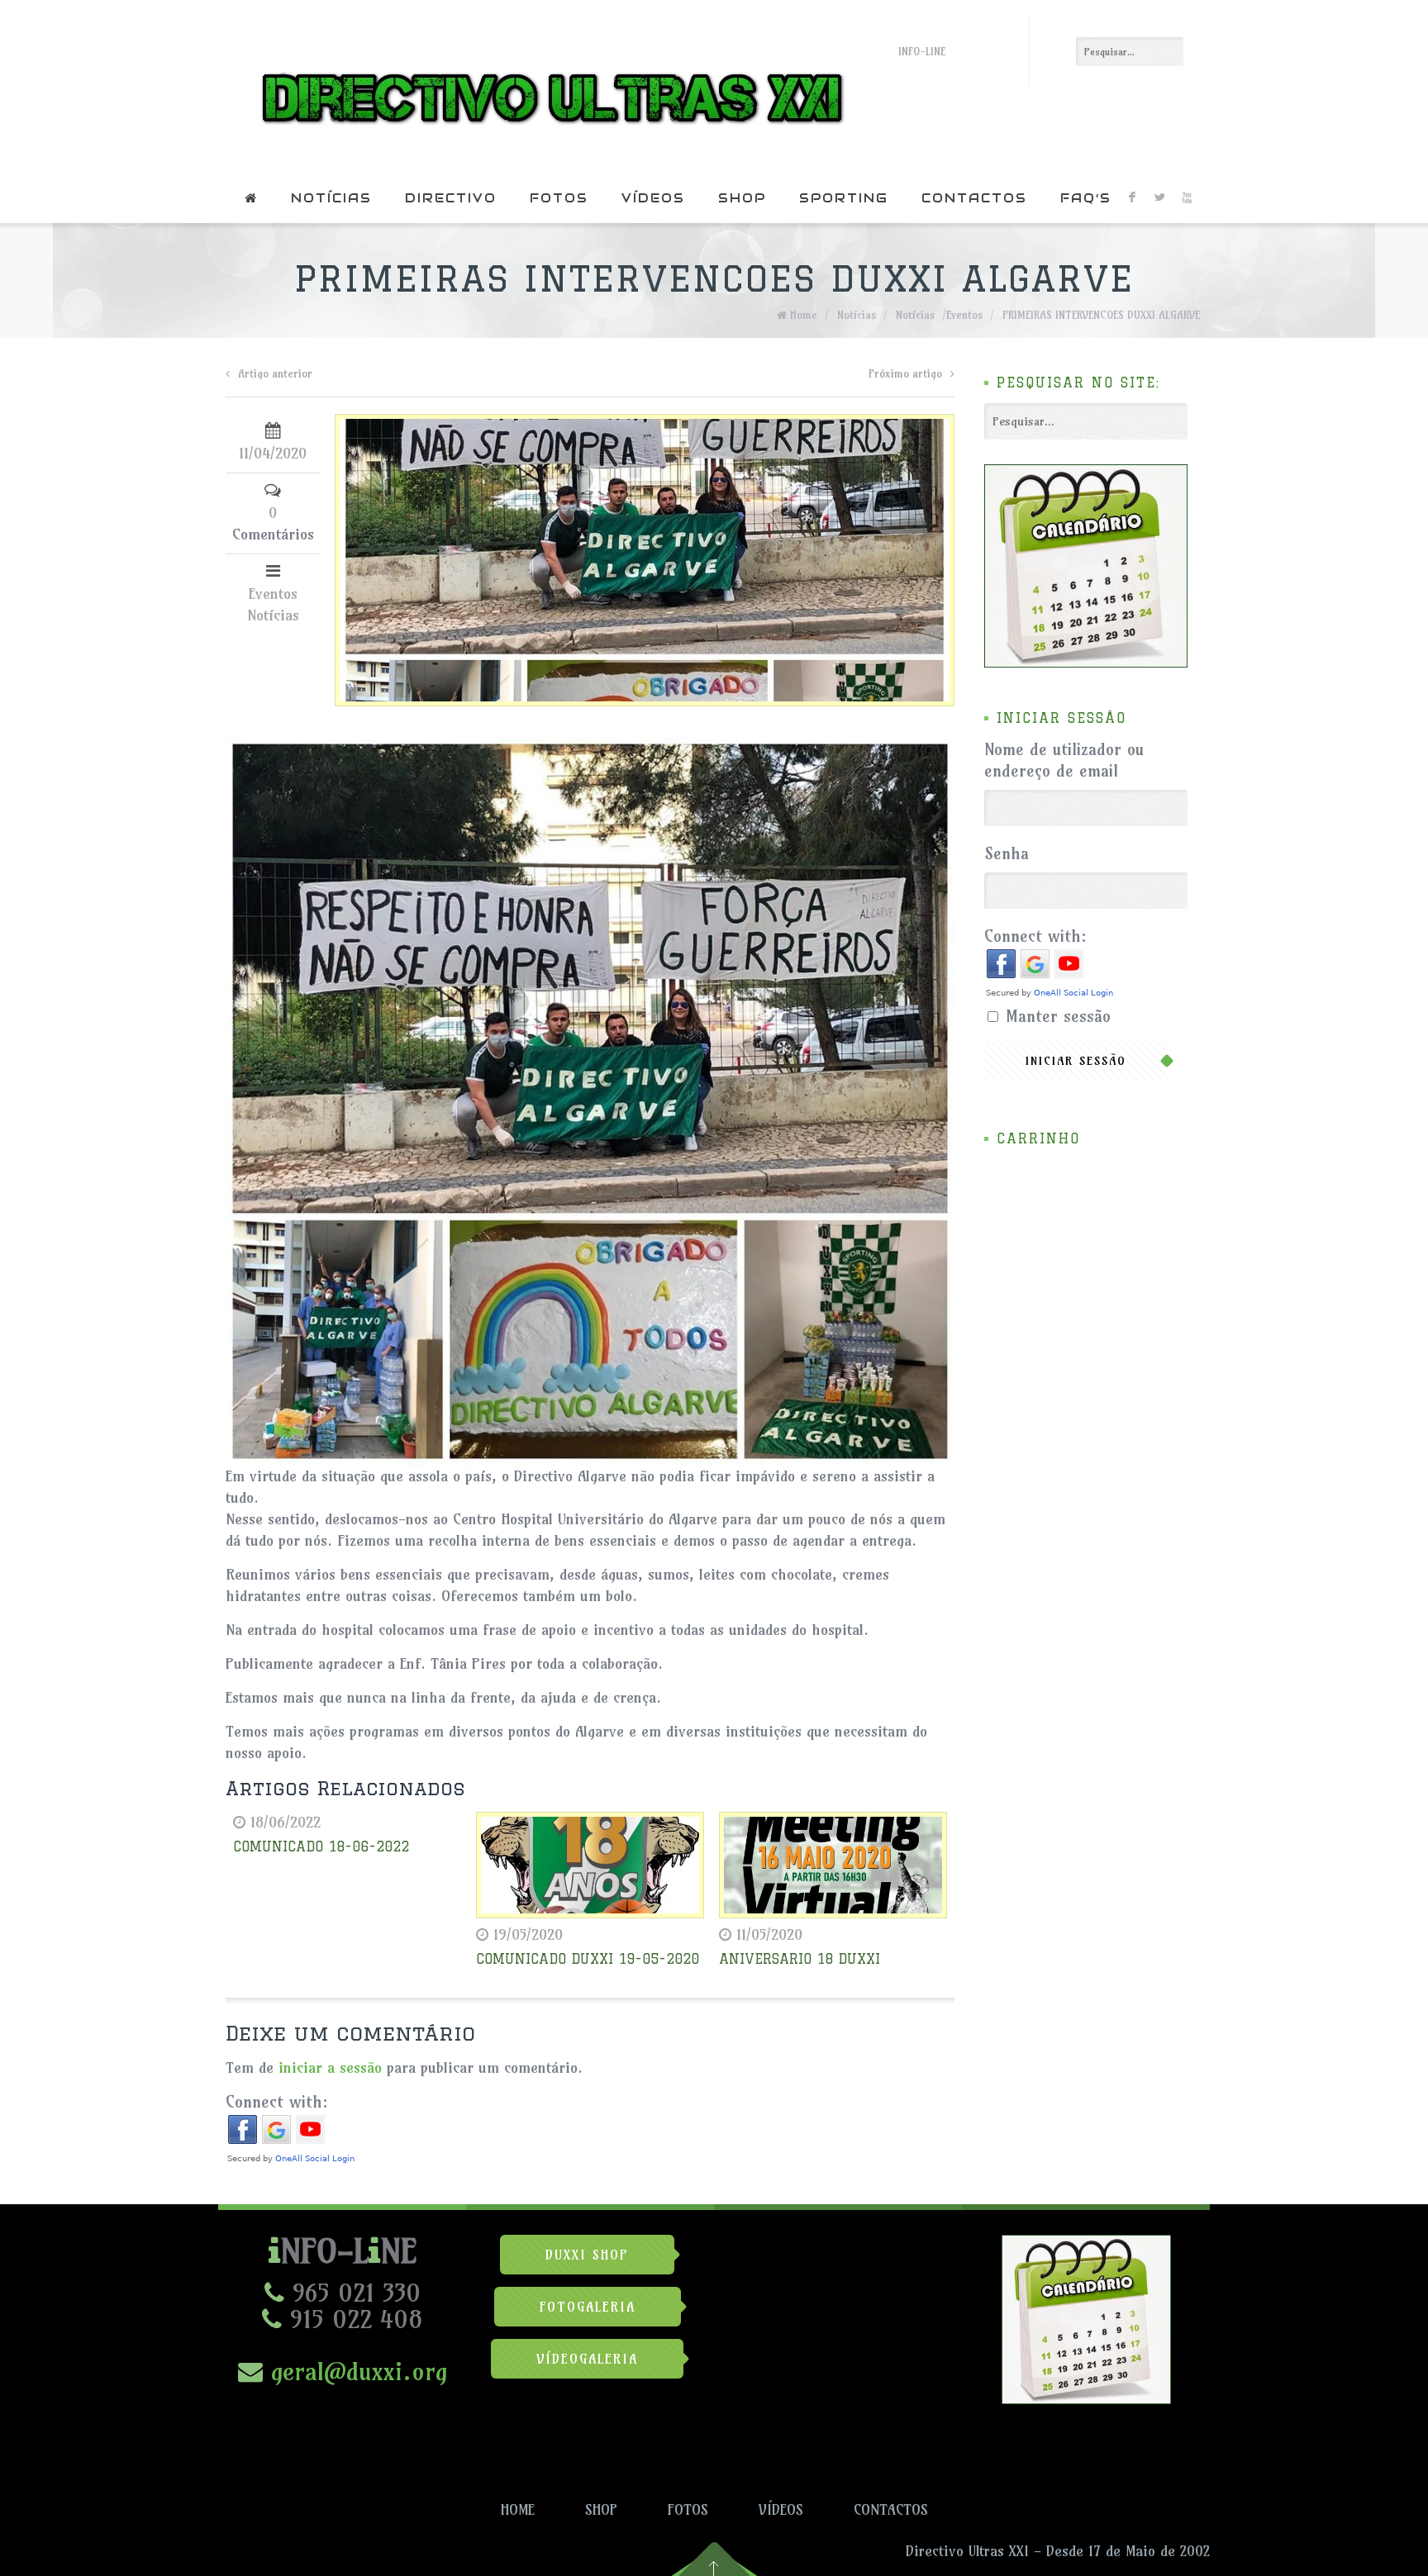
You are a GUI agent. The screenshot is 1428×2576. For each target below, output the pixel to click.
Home (804, 315)
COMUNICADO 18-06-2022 (321, 1846)
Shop (742, 198)
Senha (1007, 853)
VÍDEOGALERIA (587, 2359)
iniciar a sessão (330, 2067)
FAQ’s (1086, 198)
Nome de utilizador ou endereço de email (1064, 760)
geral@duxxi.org (355, 2371)
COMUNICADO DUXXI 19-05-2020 (588, 1959)
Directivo (451, 198)
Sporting (844, 198)
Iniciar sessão (1076, 1061)
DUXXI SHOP (587, 2255)
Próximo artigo (905, 373)
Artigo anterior (275, 373)
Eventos (964, 315)
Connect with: (277, 2101)
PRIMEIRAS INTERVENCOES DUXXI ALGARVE (1101, 315)
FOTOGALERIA (588, 2307)
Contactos (974, 198)
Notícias (331, 198)
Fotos (559, 198)
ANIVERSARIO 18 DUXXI (800, 1959)
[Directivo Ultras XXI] (548, 87)
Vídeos (653, 198)
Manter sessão (1058, 1016)
